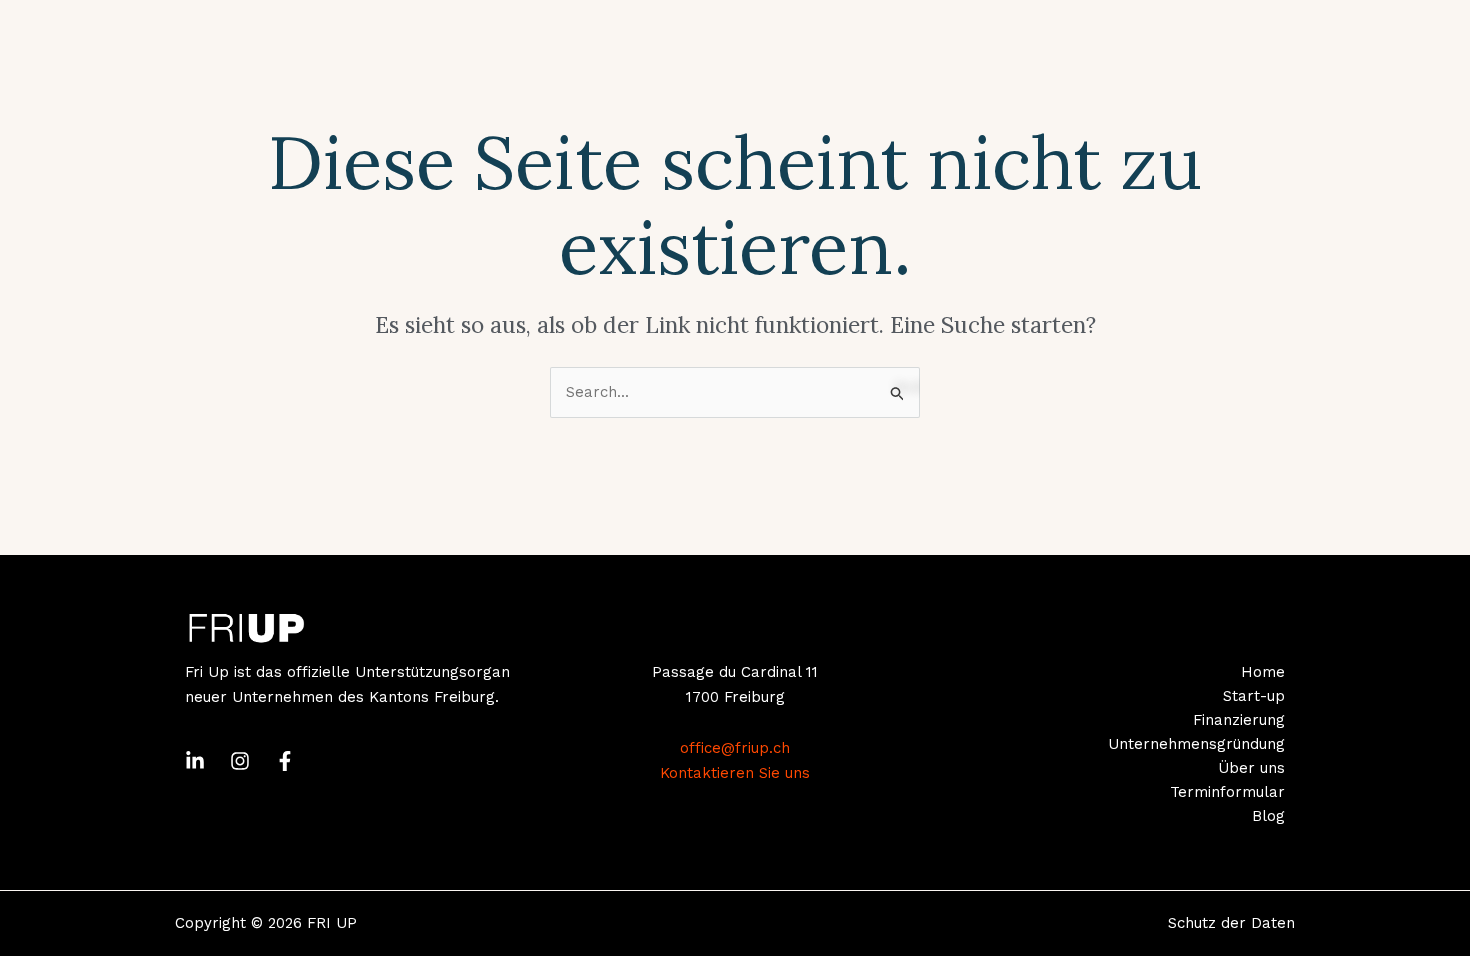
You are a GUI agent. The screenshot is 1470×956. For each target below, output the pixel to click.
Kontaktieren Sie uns (735, 773)
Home (1263, 672)
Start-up (1254, 696)
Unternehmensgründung (1196, 744)
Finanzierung (1239, 720)
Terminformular (1227, 792)
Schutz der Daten (1231, 923)
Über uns (1251, 768)
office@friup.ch (735, 748)
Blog (1268, 816)
